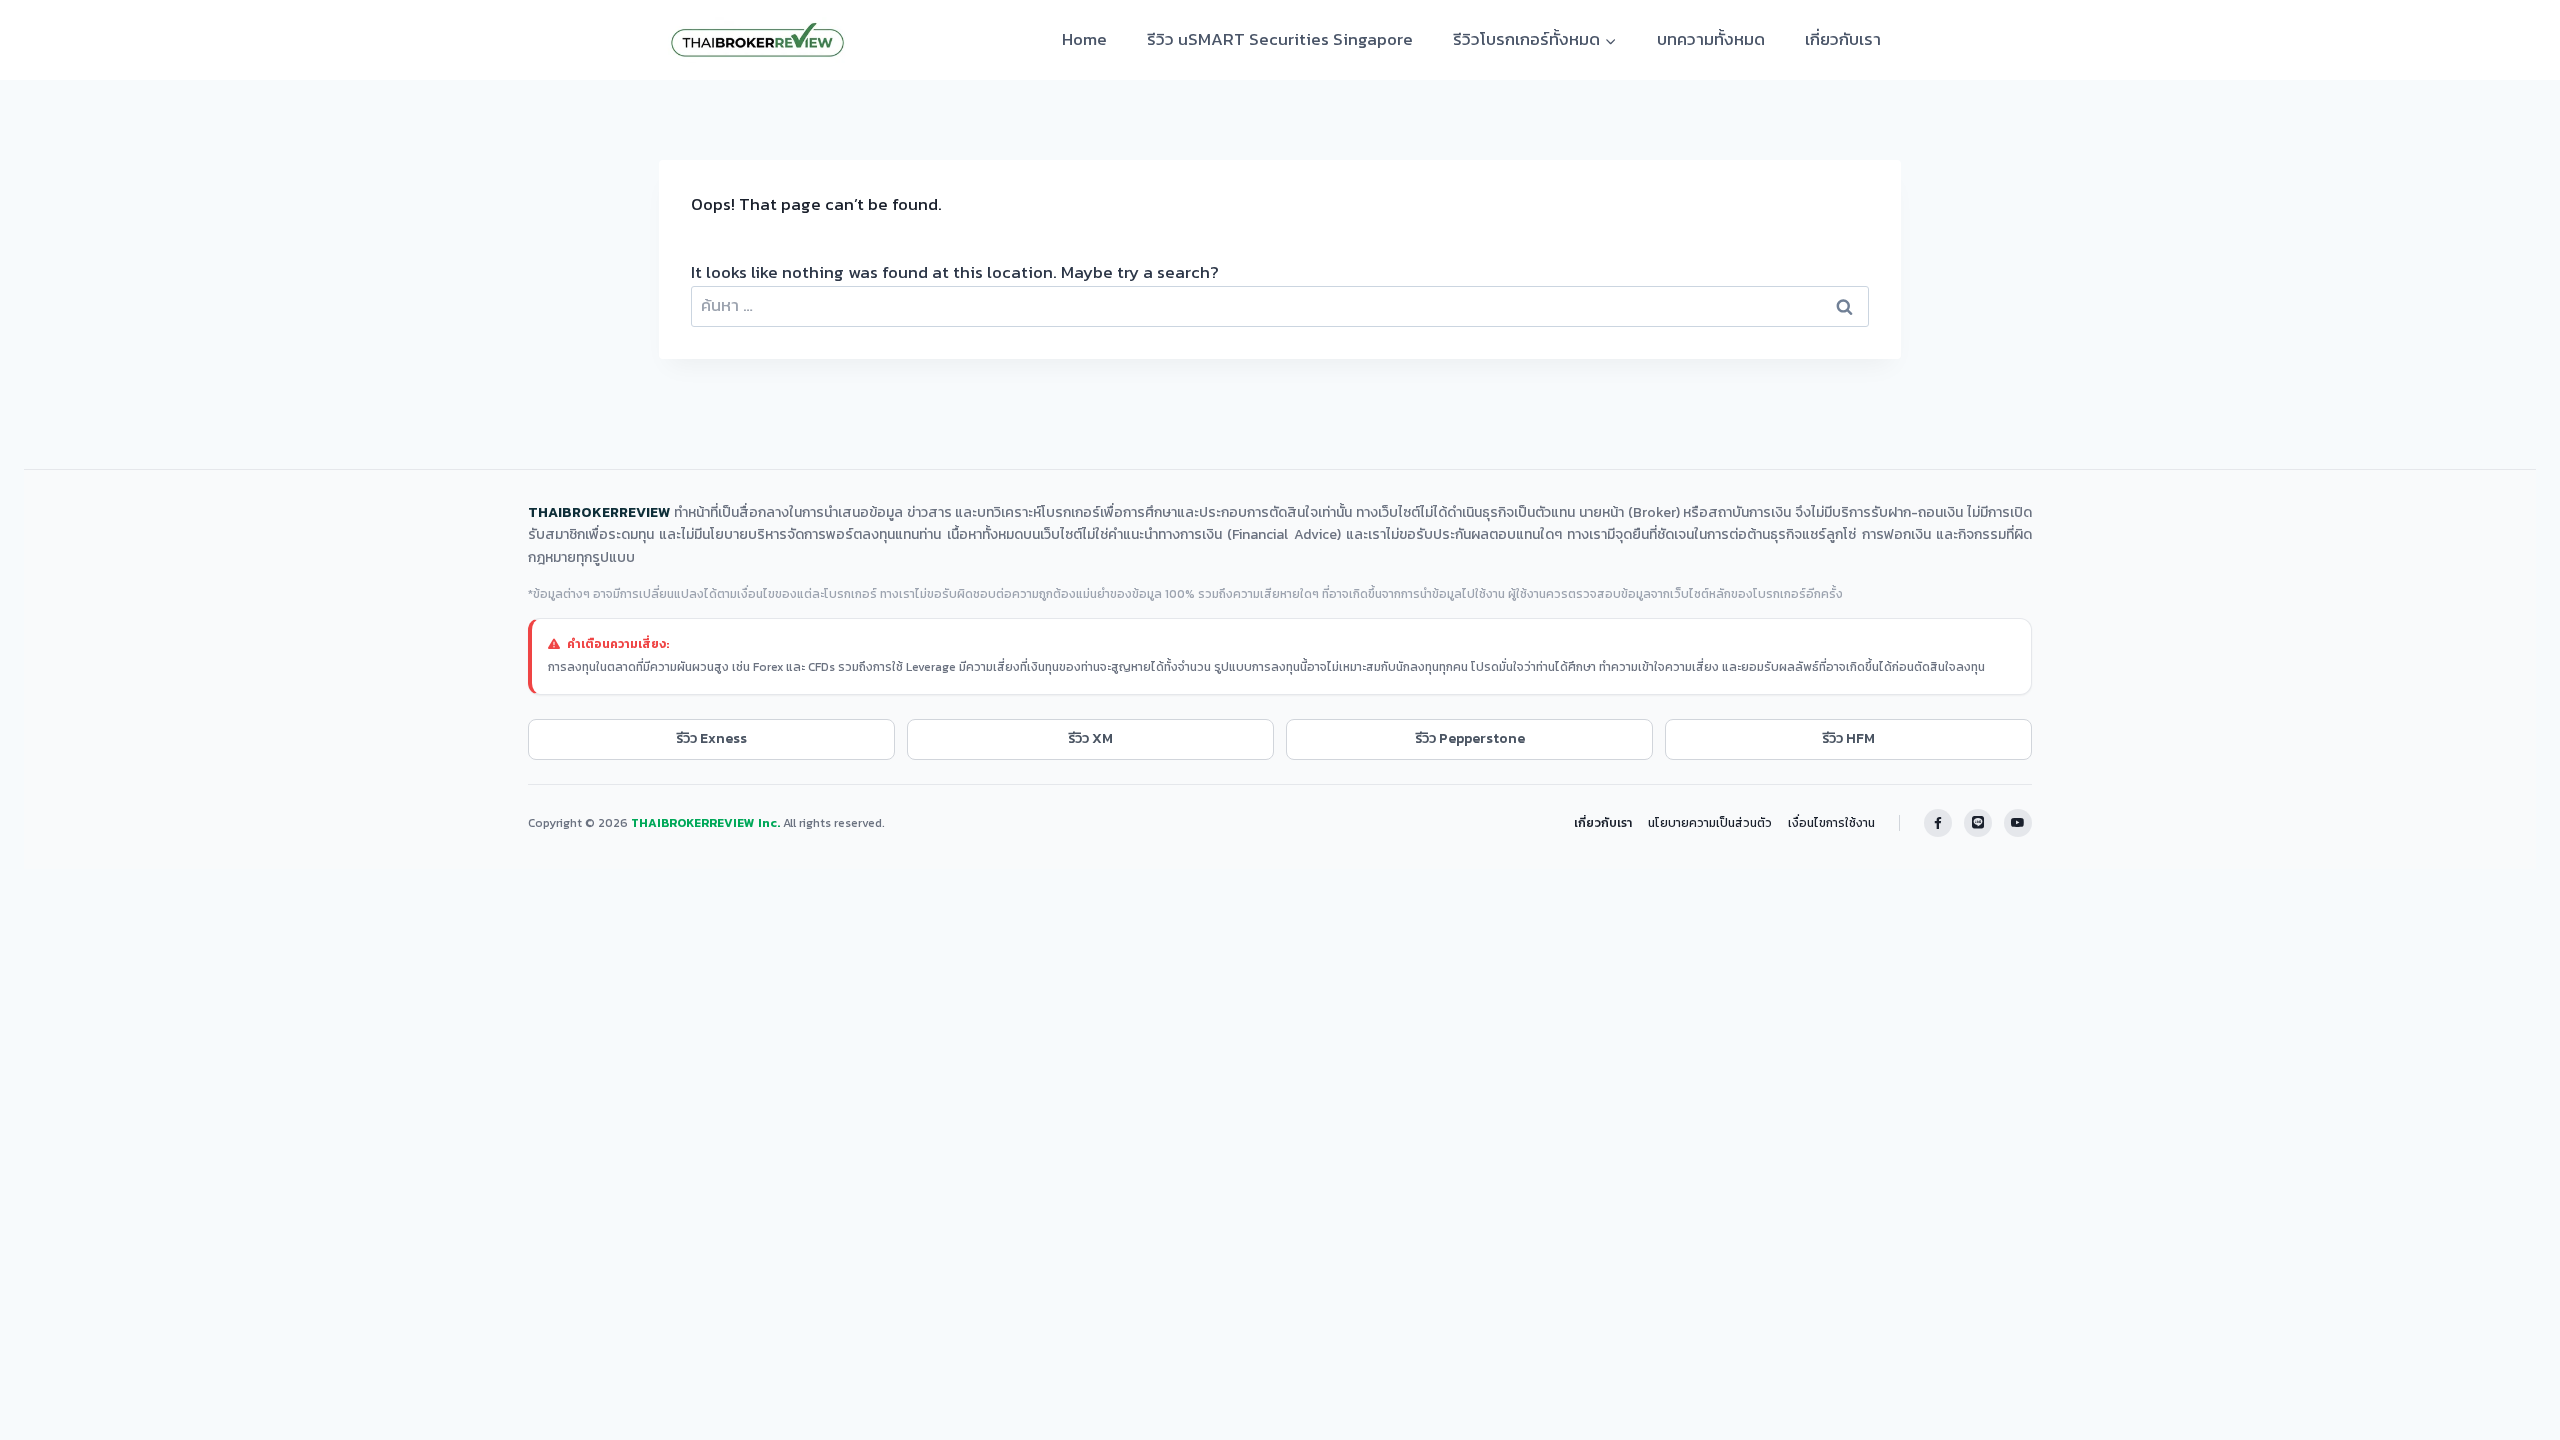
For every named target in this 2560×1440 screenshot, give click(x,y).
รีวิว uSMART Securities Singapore (1280, 39)
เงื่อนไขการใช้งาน (1831, 823)
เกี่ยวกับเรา (1843, 39)
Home (1084, 39)
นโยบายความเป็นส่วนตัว (1710, 823)
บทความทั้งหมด (1711, 39)
